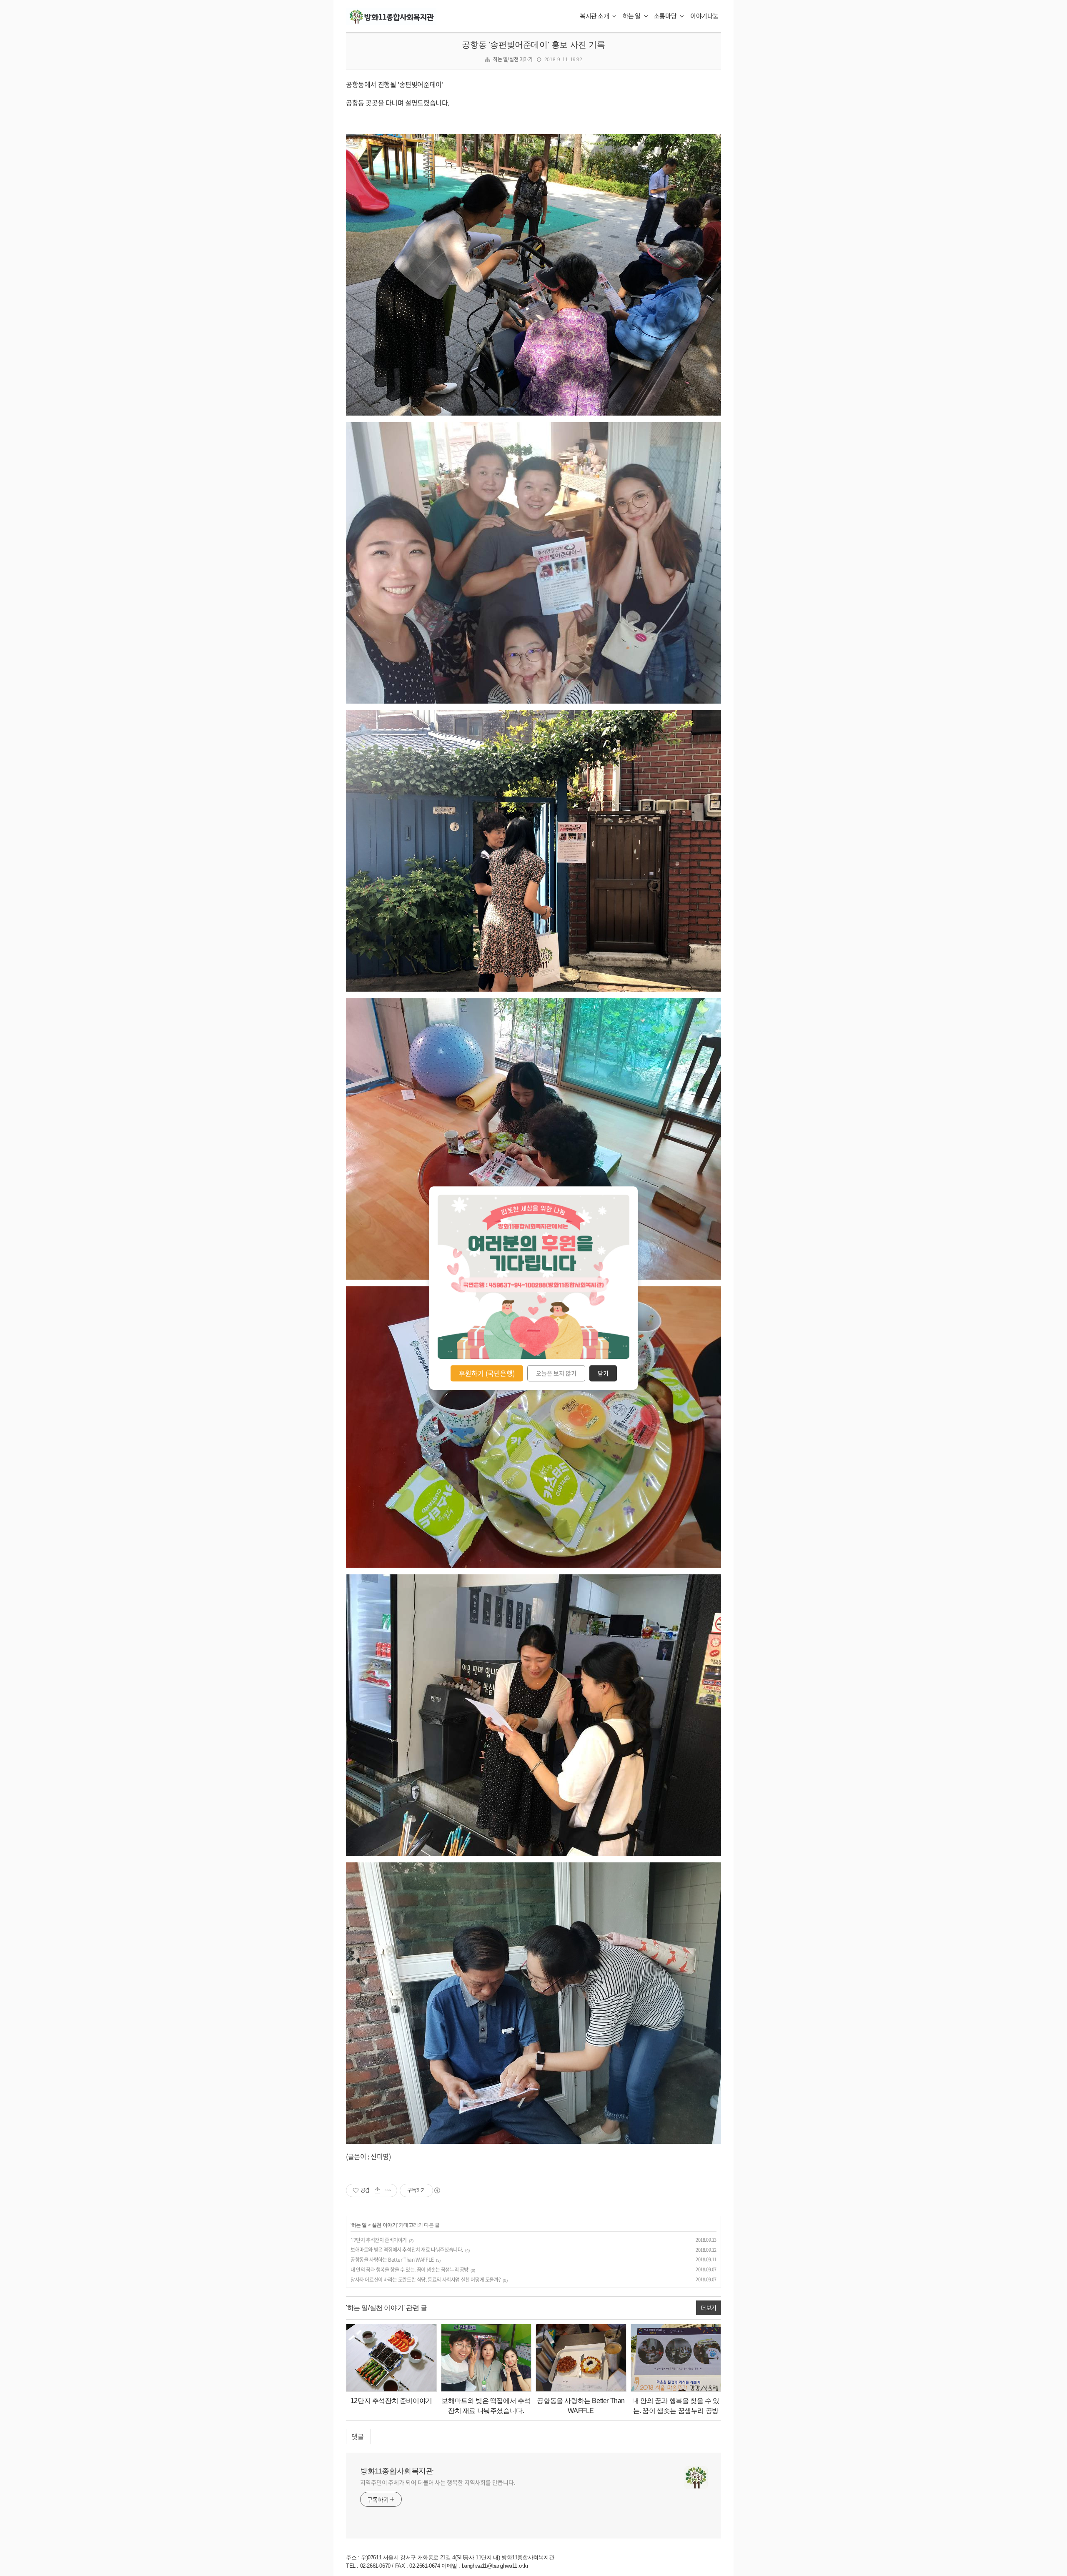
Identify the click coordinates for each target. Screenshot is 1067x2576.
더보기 (709, 2308)
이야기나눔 (704, 16)
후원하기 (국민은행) (487, 1373)
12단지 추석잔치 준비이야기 (379, 2240)
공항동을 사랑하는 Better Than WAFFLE (392, 2260)
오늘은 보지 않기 (556, 1373)
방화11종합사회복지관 (397, 2471)
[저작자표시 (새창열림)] (437, 2190)
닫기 (603, 1373)
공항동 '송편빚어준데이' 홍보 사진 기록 (533, 45)
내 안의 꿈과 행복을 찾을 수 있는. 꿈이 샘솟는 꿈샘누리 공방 (410, 2270)
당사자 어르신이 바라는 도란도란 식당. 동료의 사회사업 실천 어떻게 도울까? (426, 2280)
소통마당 (666, 16)
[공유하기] (377, 2190)
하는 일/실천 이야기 (513, 59)
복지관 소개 (595, 16)
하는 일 (632, 16)
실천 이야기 (384, 2225)
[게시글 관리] (388, 2190)
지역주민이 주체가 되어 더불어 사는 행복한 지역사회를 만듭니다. (438, 2482)
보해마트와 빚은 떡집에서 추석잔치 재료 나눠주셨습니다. (407, 2250)
